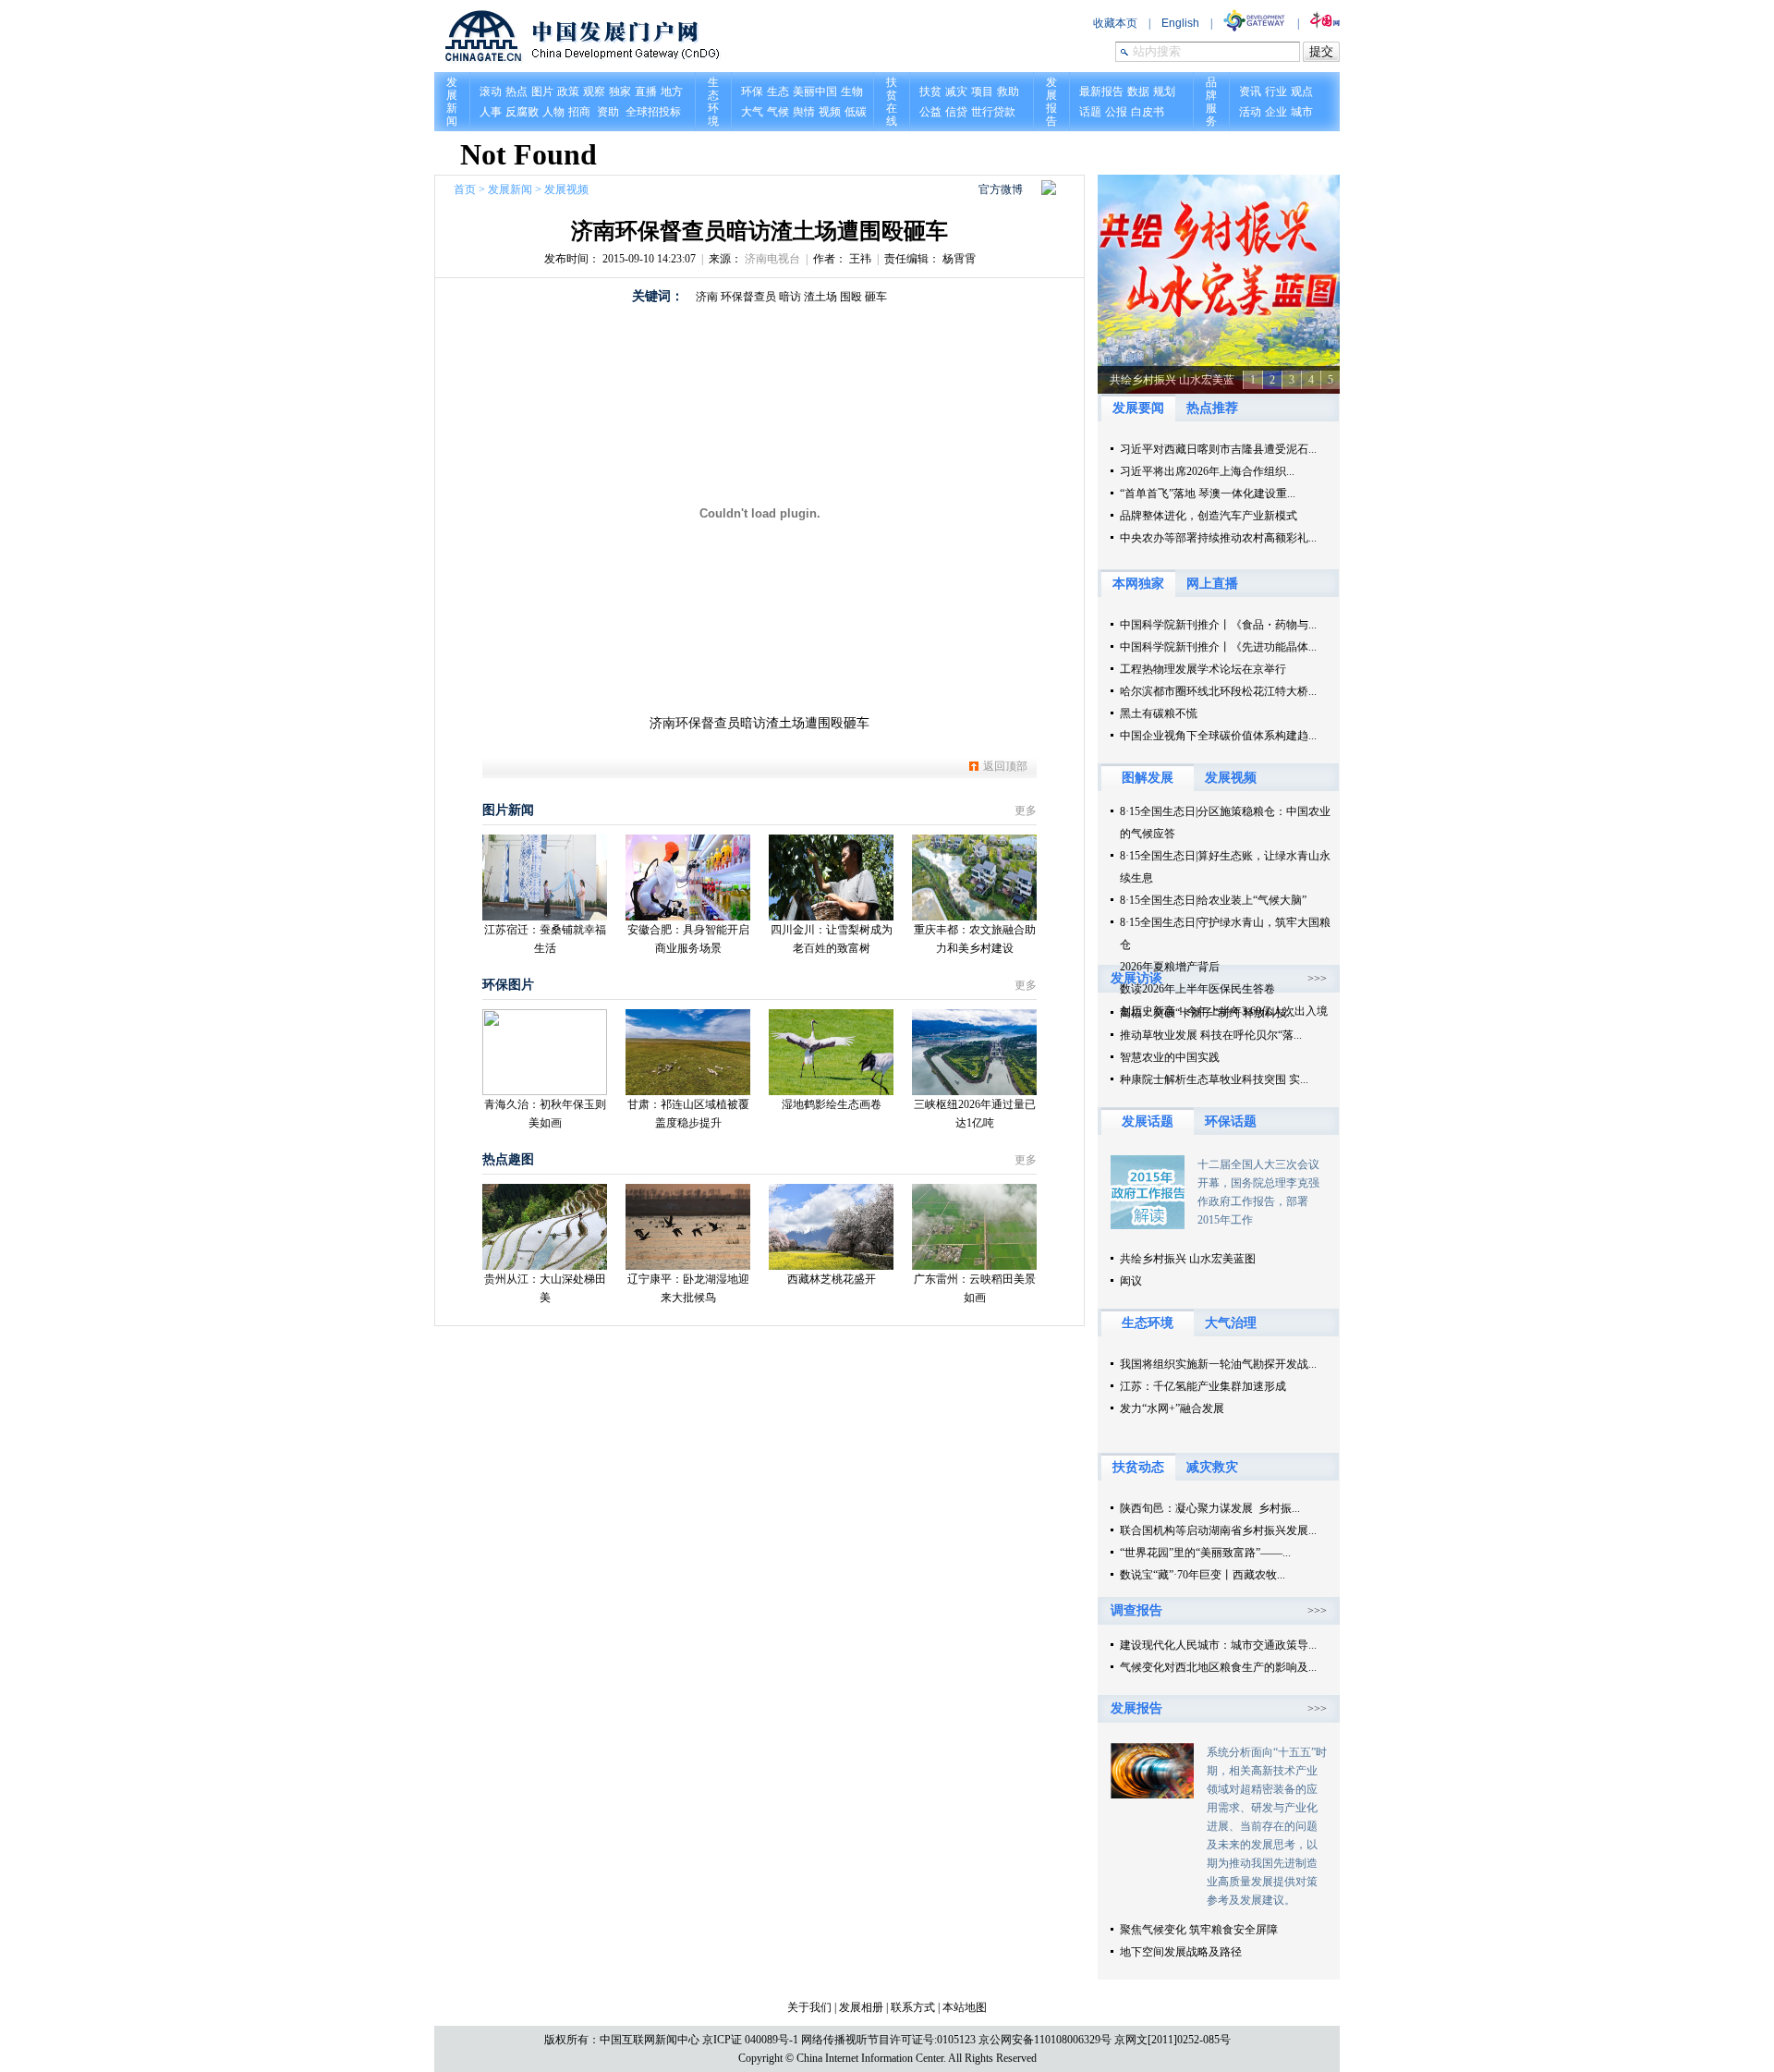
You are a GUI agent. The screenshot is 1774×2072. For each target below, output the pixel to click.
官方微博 (1001, 189)
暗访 (790, 297)
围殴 (851, 297)
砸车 (876, 297)
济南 (707, 297)
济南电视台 (772, 259)
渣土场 (820, 297)
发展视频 (566, 189)
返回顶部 (1005, 766)
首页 (465, 189)
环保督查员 (748, 297)
